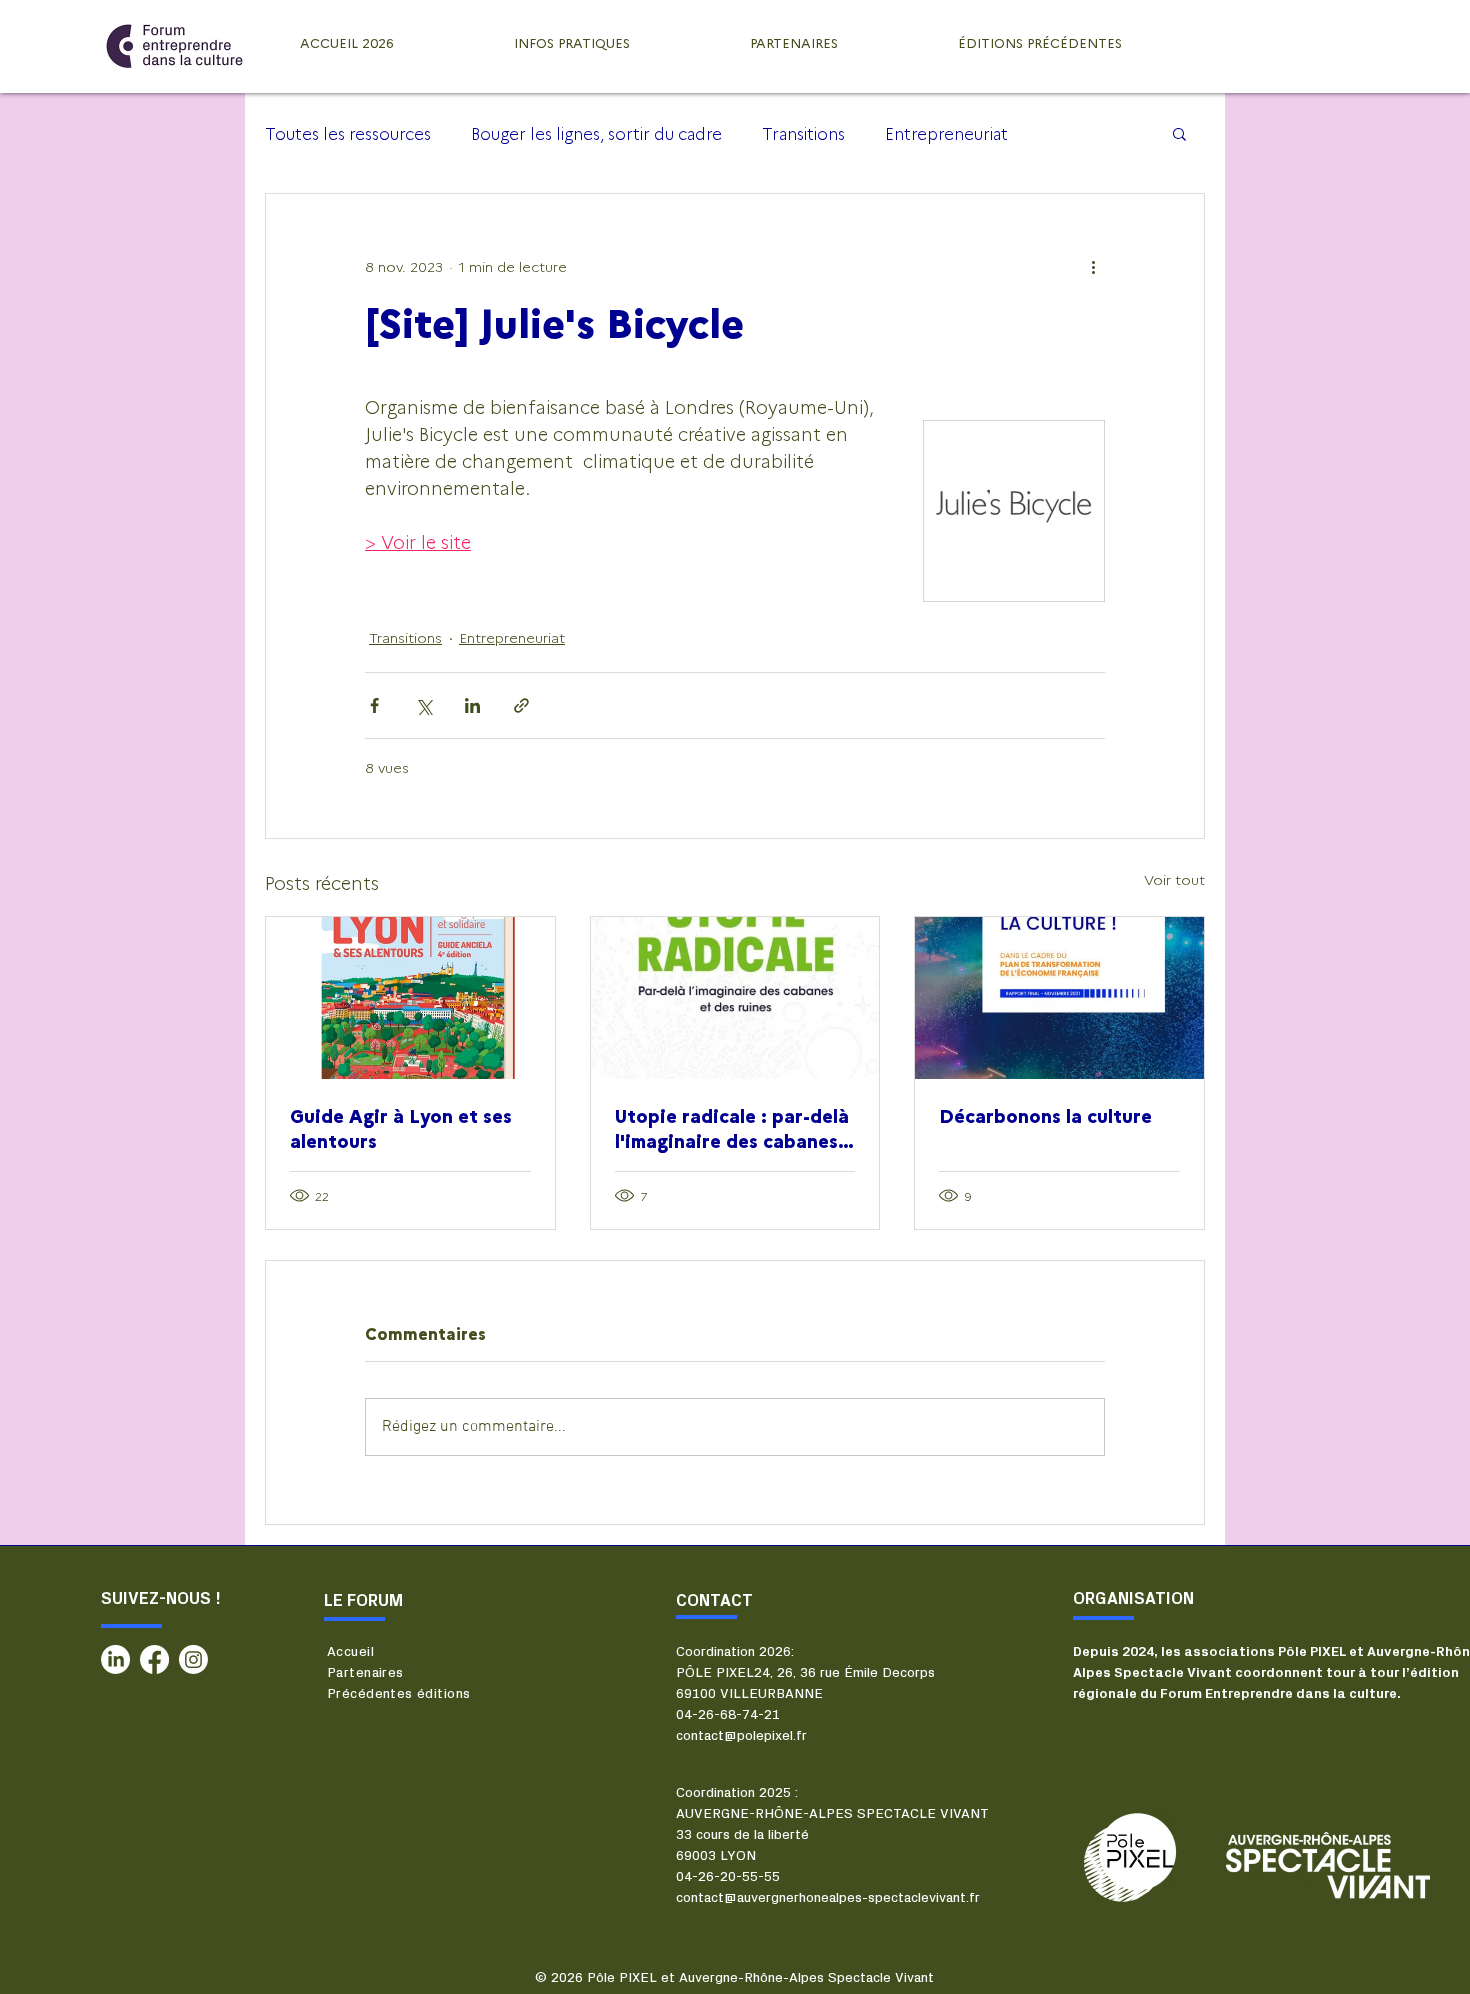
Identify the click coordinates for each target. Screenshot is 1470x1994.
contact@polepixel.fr (741, 1736)
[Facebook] (154, 1659)
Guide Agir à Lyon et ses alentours (401, 1128)
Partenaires (365, 1673)
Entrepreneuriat (946, 133)
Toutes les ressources (348, 133)
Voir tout (1174, 879)
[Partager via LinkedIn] (472, 705)
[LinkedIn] (115, 1659)
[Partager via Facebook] (374, 705)
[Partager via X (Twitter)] (423, 705)
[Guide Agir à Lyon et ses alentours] (410, 998)
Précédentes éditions (398, 1694)
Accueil (350, 1652)
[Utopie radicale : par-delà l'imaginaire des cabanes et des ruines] (735, 998)
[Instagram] (193, 1659)
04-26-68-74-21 (728, 1715)
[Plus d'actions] (1093, 266)
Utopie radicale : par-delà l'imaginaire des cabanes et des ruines (732, 1128)
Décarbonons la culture (1045, 1115)
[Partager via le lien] (521, 705)
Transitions (803, 133)
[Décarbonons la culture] (1059, 998)
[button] (1179, 133)
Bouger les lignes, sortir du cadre (596, 133)
